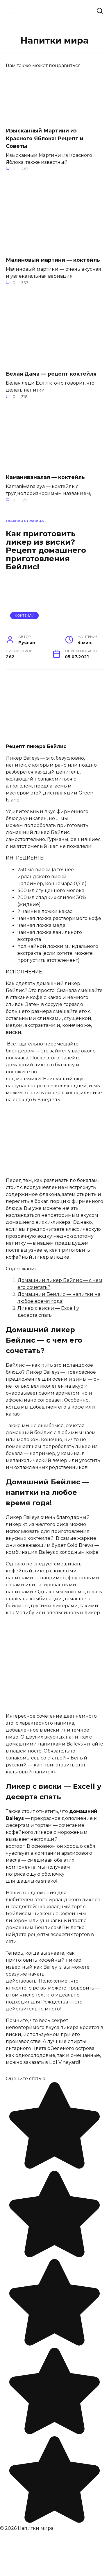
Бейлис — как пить (29, 1365)
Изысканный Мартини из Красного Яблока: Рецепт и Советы (45, 138)
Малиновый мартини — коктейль (53, 260)
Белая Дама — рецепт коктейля (51, 374)
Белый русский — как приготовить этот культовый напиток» (47, 1765)
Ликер (14, 758)
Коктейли (25, 616)
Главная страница (25, 521)
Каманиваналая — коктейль (45, 477)
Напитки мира (54, 41)
